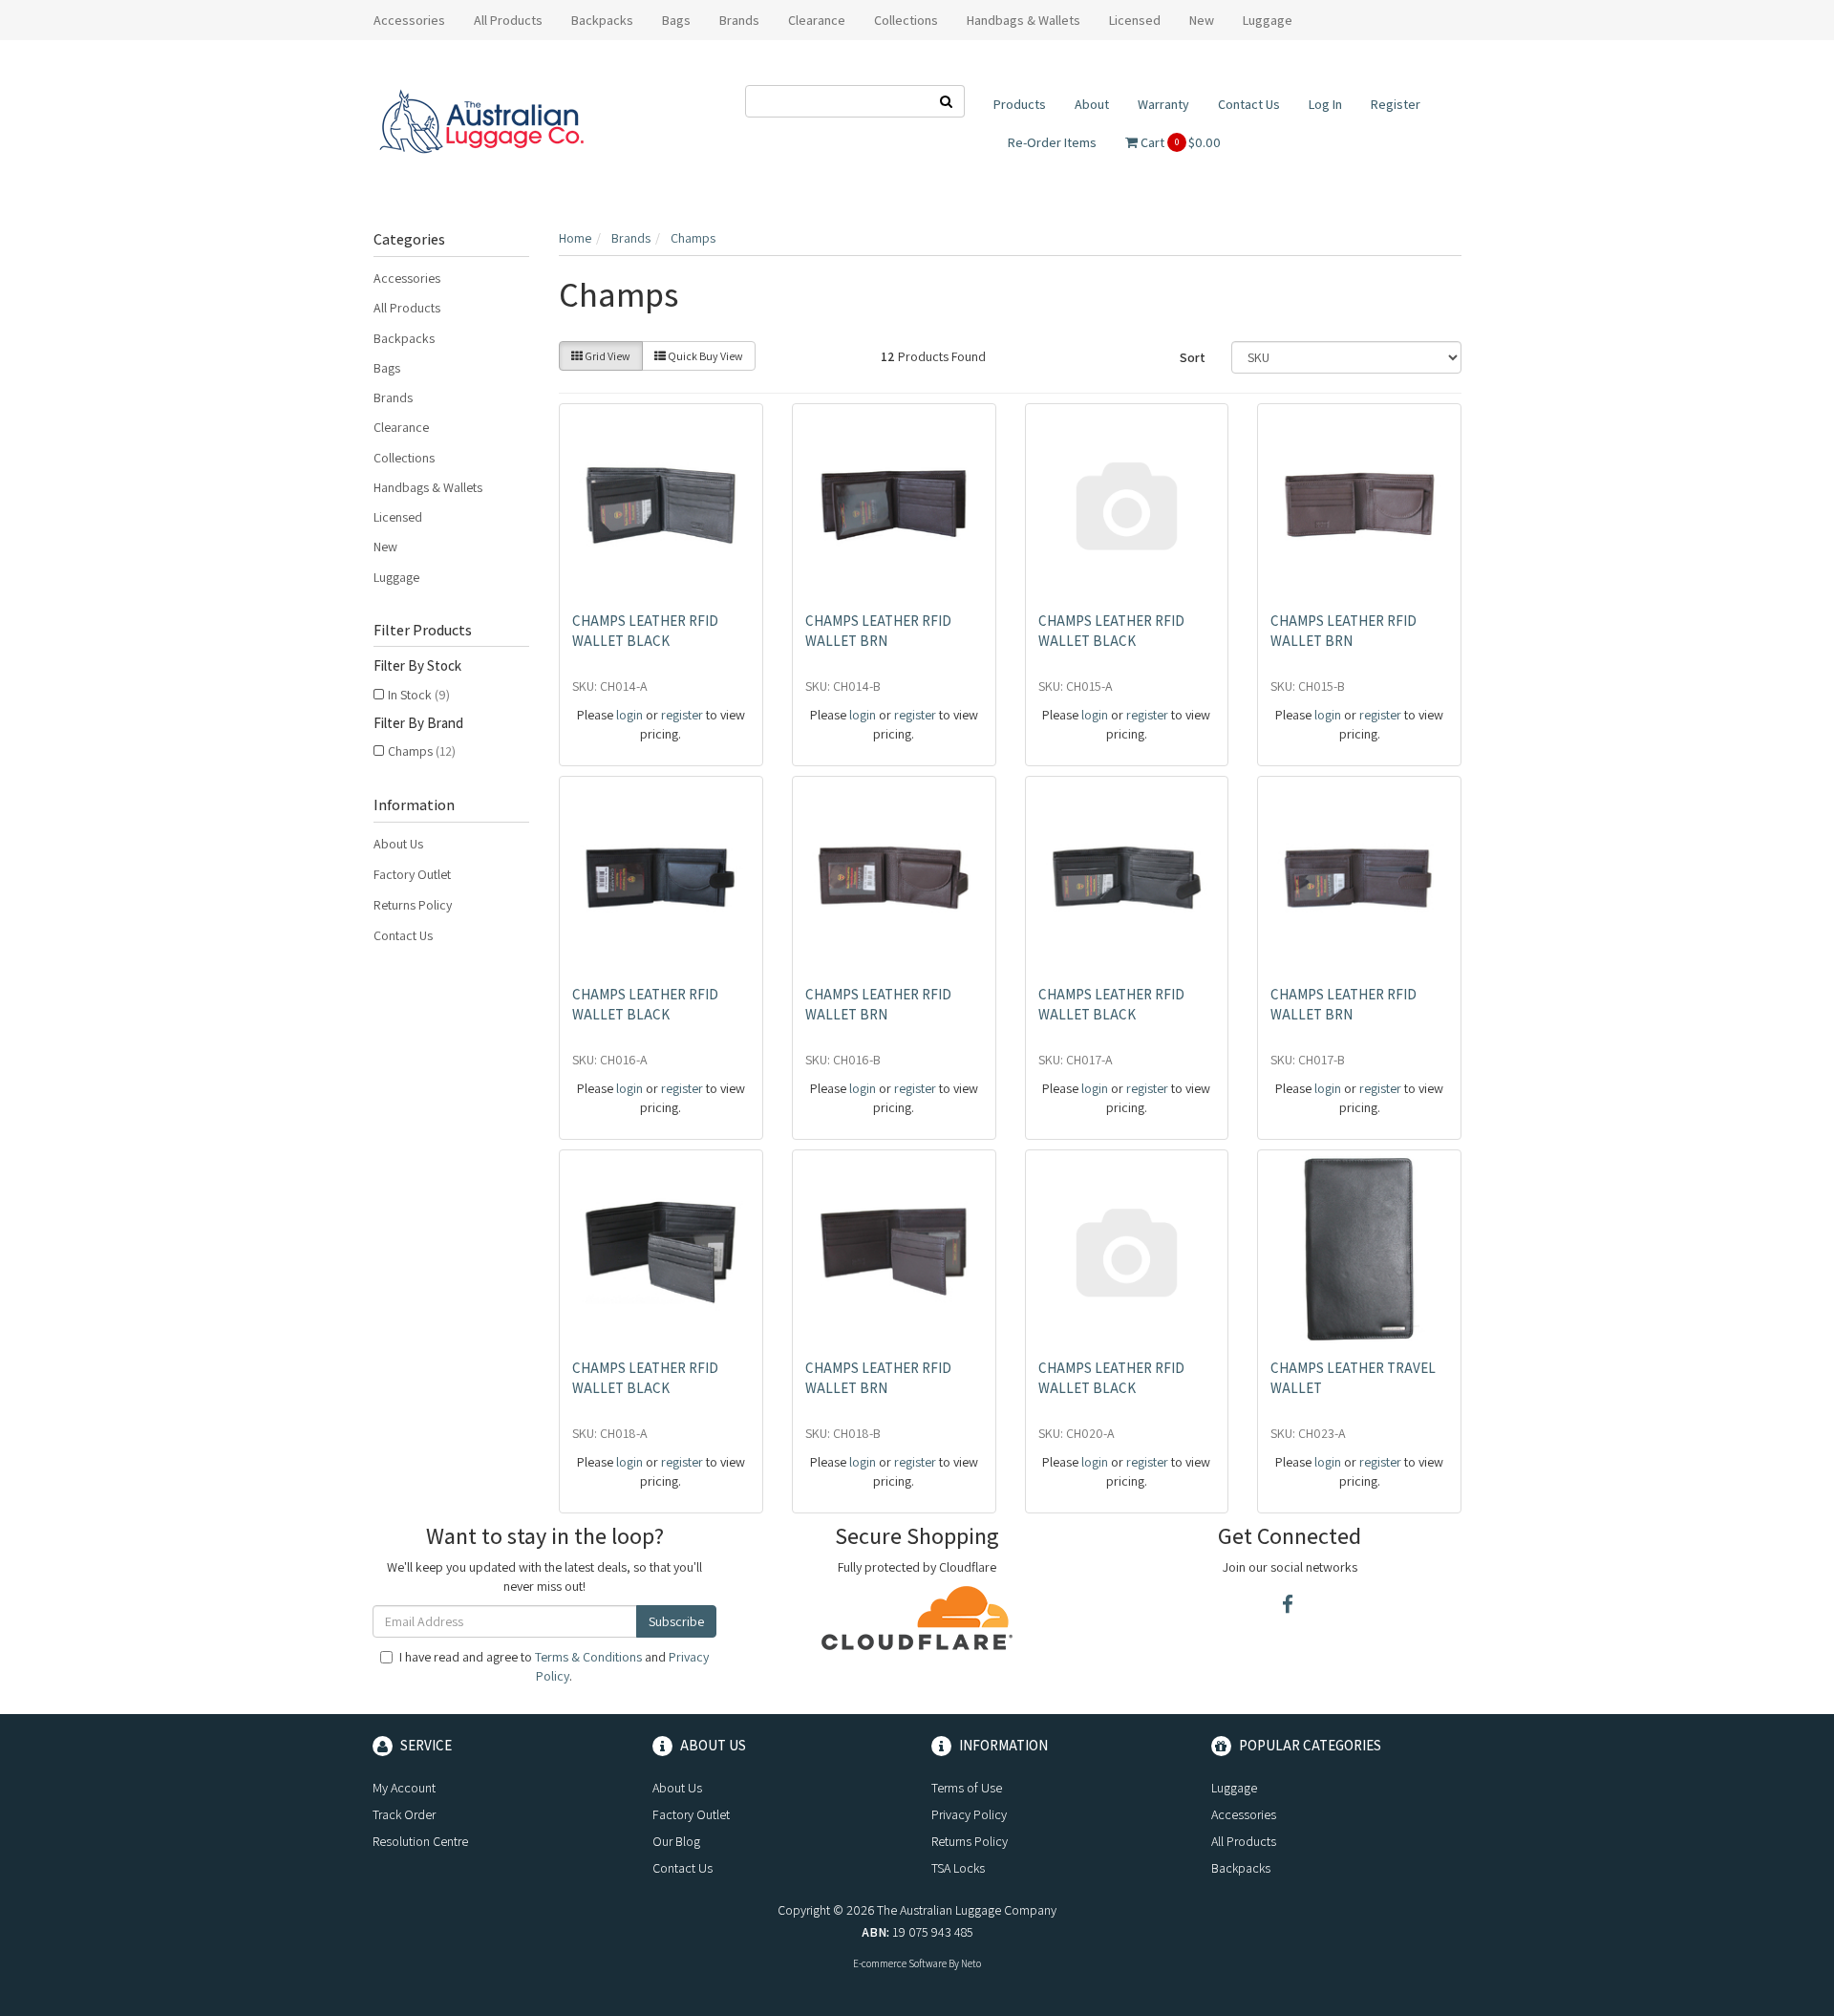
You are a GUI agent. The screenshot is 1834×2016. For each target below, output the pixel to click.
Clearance (817, 20)
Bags (387, 368)
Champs (422, 751)
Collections (404, 458)
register (682, 715)
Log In (1325, 104)
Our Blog (676, 1841)
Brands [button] (739, 20)
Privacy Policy (969, 1814)
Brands (393, 397)
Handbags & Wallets (428, 487)
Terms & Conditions (588, 1657)
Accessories (407, 278)
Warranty (1163, 104)
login (629, 715)
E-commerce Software (900, 1963)
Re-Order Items (1052, 142)
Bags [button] (676, 20)
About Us (398, 844)
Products (1020, 104)
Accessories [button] (409, 20)
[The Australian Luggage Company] (481, 122)
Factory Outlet (412, 874)
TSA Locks (958, 1868)
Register (1396, 104)
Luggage (396, 577)
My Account (404, 1788)
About (1092, 104)
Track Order (404, 1814)
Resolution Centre (420, 1841)
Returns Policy (413, 905)
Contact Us (1249, 104)
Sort (1193, 357)
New (1202, 20)
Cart (1179, 142)
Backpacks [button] (602, 20)
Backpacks (404, 338)
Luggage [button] (1268, 20)
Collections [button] (906, 20)
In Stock (419, 695)
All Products (508, 20)
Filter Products (423, 631)
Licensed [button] (1135, 20)
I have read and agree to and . (554, 1666)
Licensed (398, 517)
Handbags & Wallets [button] (1024, 20)
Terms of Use (967, 1788)
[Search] (947, 101)
